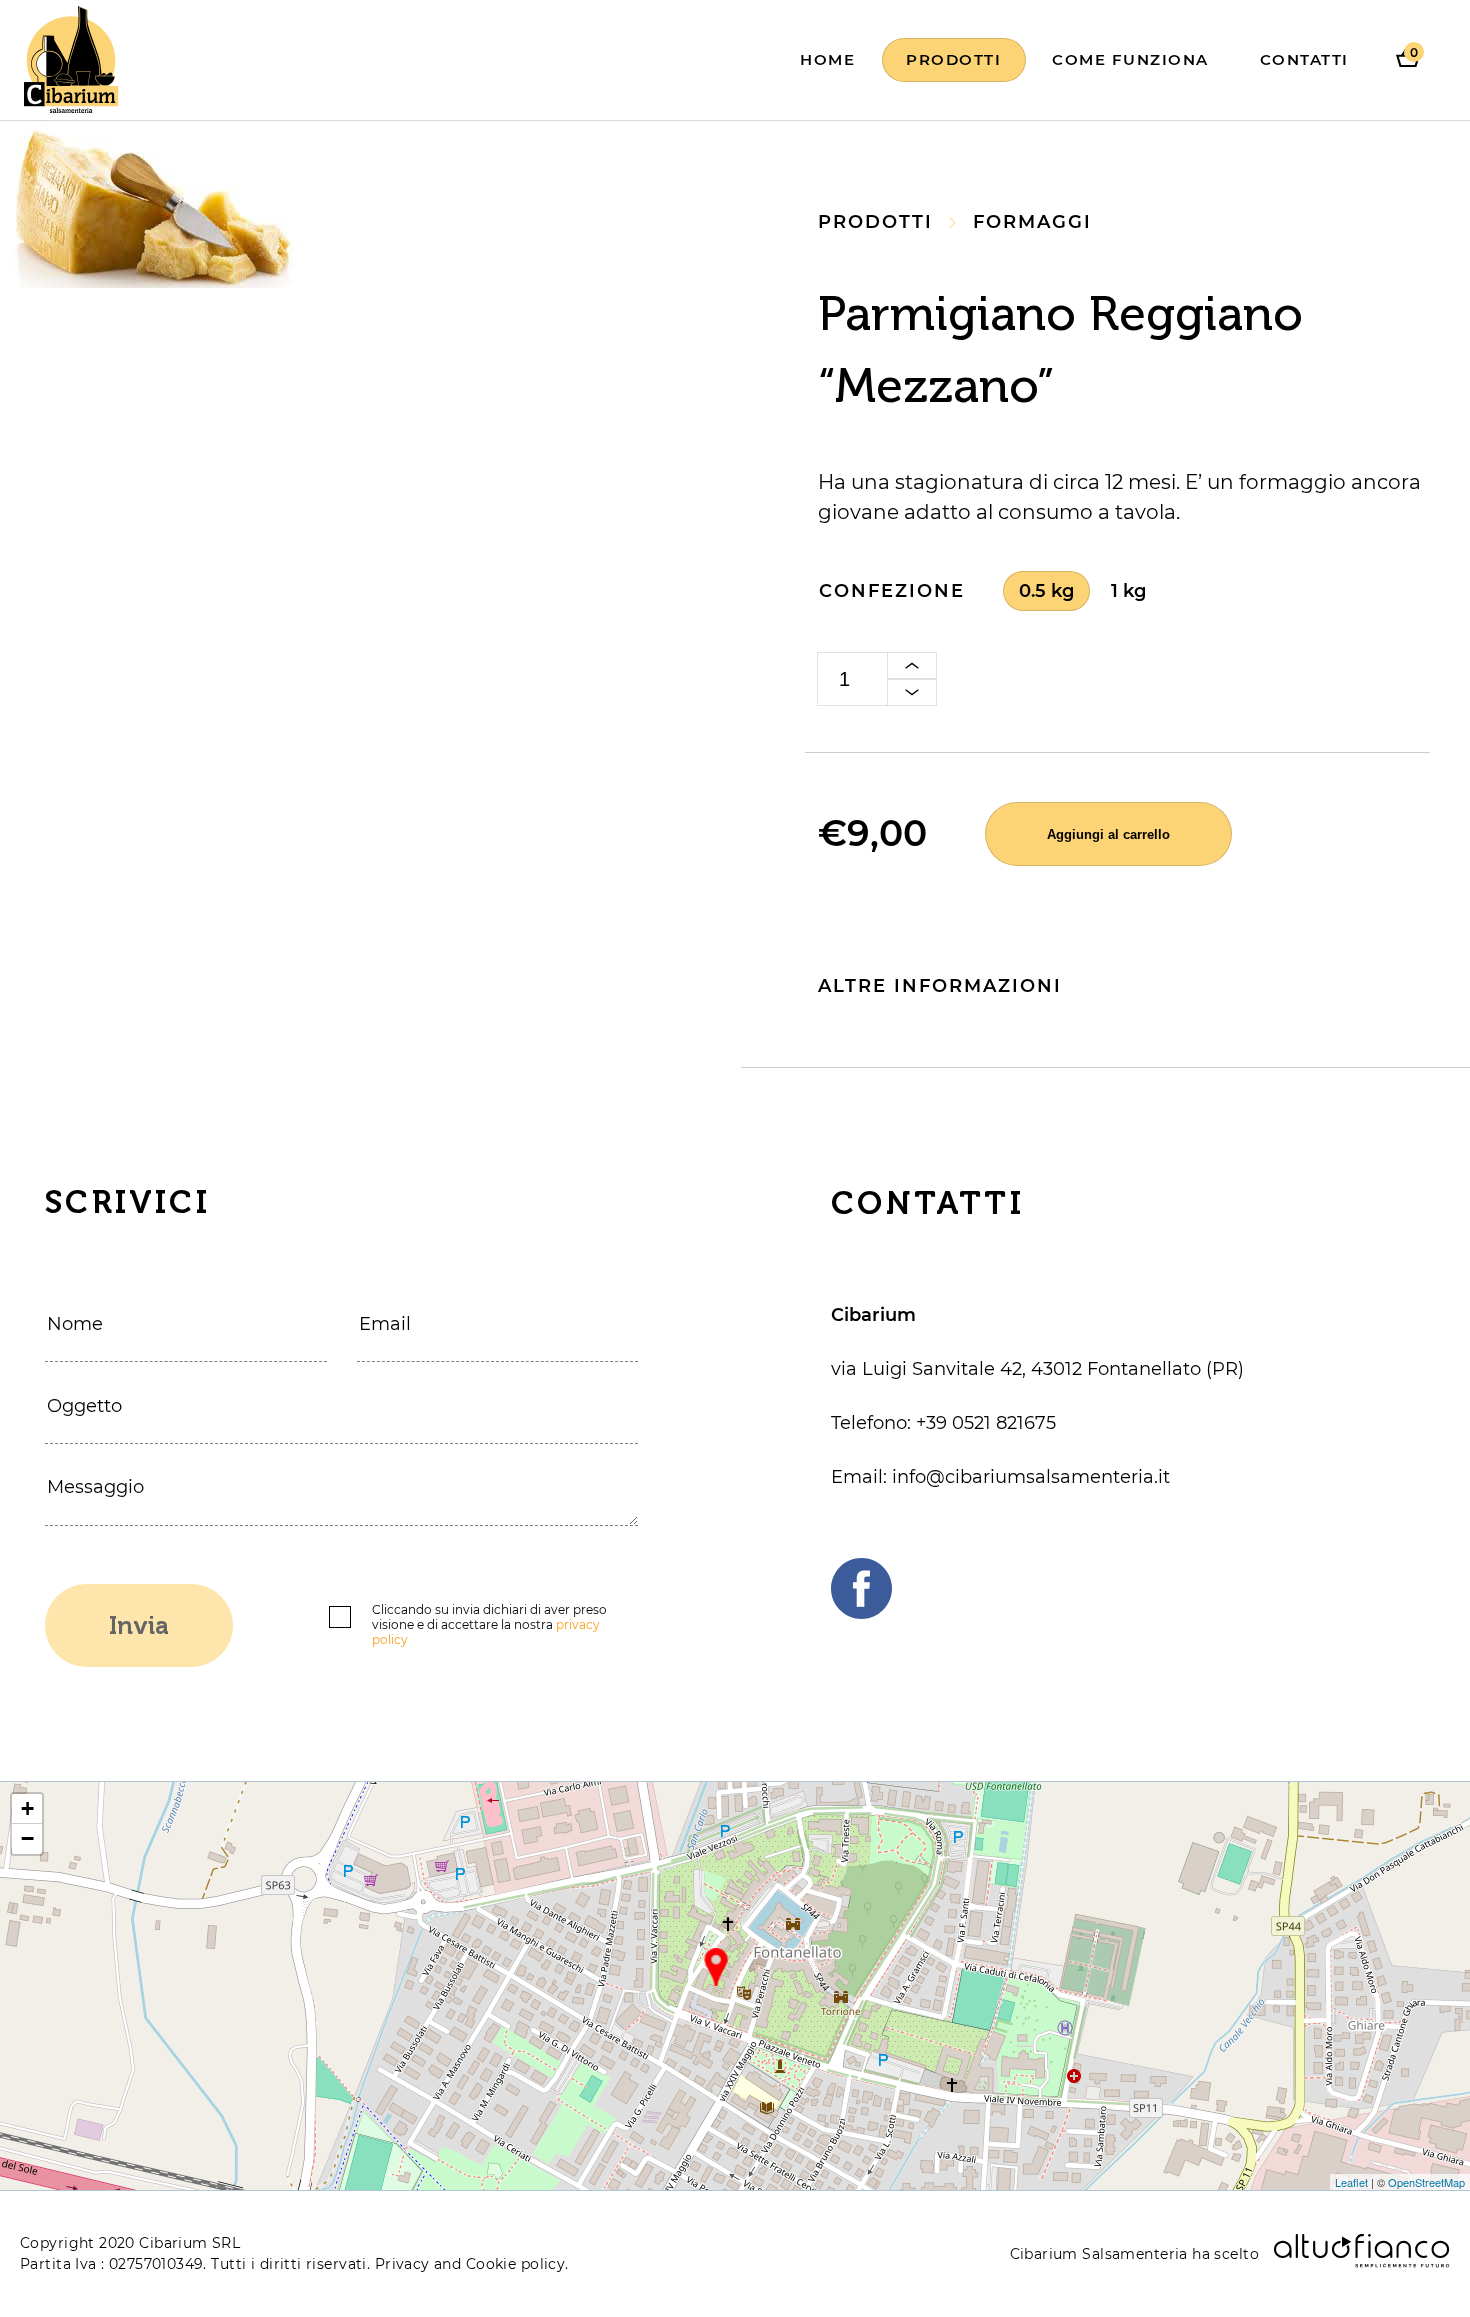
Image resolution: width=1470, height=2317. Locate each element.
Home (827, 59)
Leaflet (1351, 2182)
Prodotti (953, 59)
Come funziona (1130, 59)
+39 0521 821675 (986, 1423)
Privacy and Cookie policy (470, 2264)
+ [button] (27, 1808)
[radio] (1046, 591)
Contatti (1304, 59)
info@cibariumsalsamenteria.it (1031, 1477)
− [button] (27, 1838)
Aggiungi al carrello (1108, 834)
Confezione (892, 591)
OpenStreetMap (1426, 2182)
